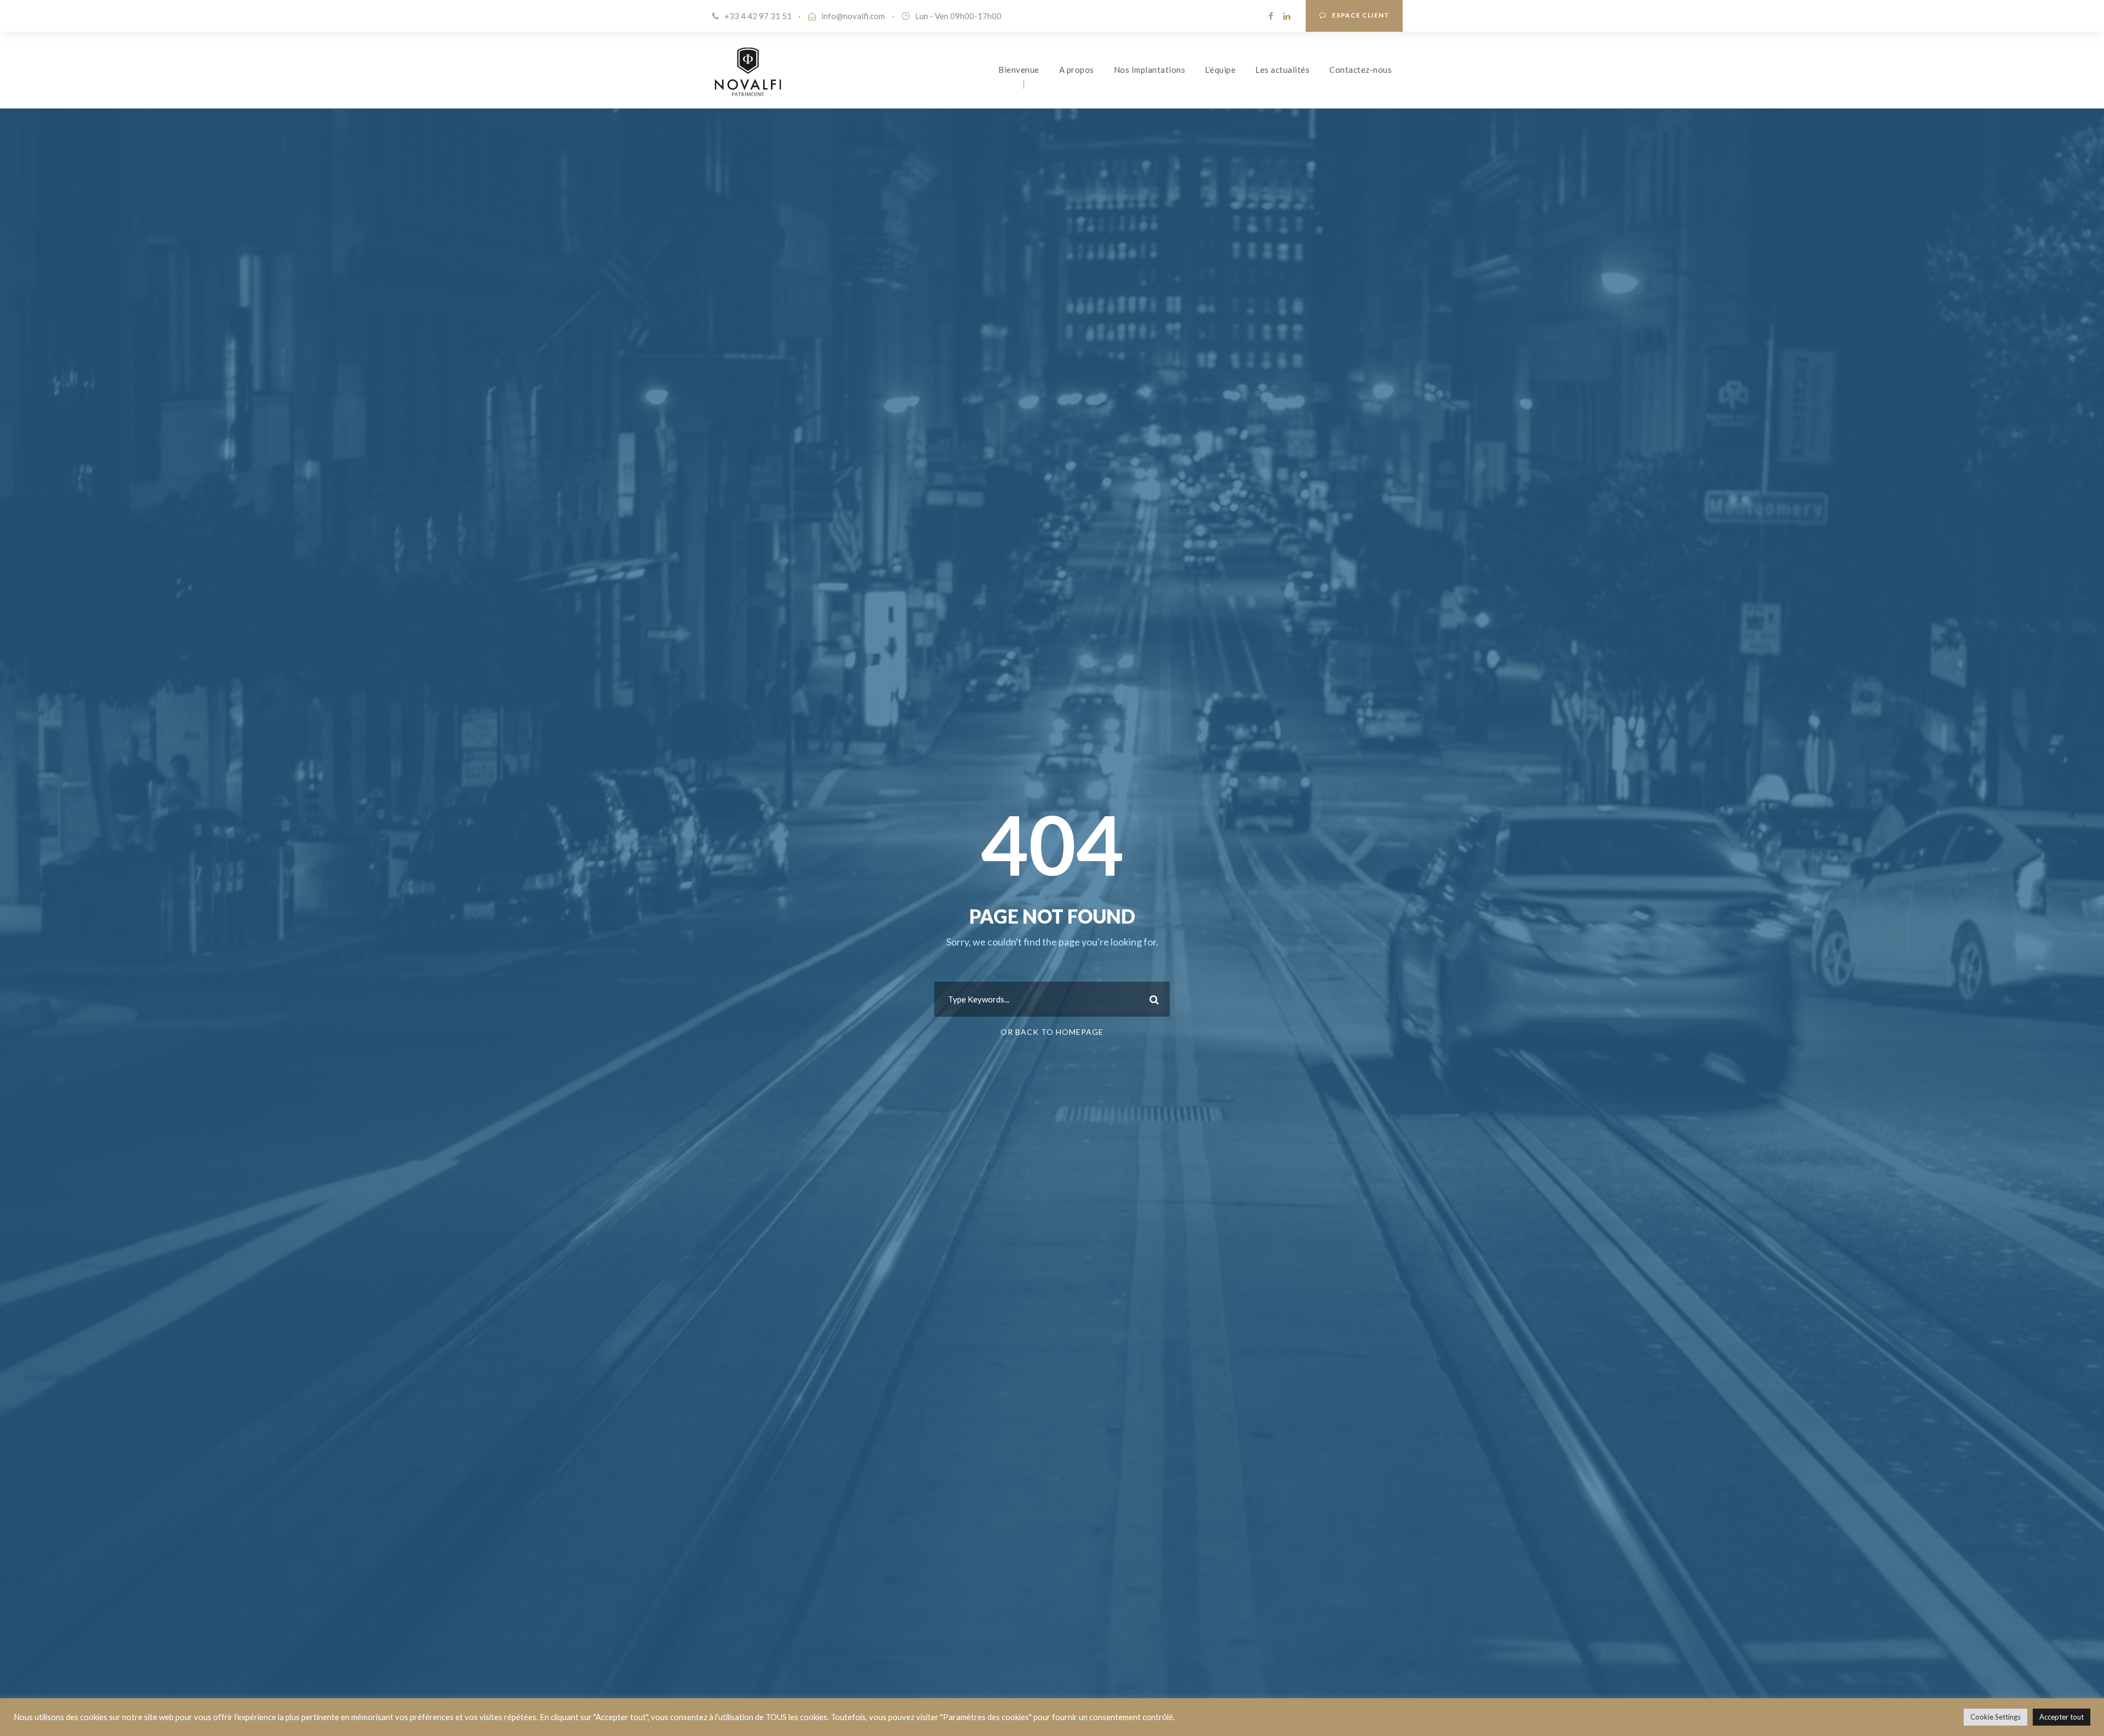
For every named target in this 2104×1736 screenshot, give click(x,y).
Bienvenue (1019, 70)
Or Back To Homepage (1052, 1032)
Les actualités (1282, 70)
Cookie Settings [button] (1996, 1717)
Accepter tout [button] (2062, 1717)
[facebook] (1271, 16)
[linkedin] (1287, 16)
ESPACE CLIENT (1361, 15)
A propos (1077, 70)
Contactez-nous (1360, 70)
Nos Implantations (1150, 70)
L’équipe (1220, 70)
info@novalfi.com (853, 16)
